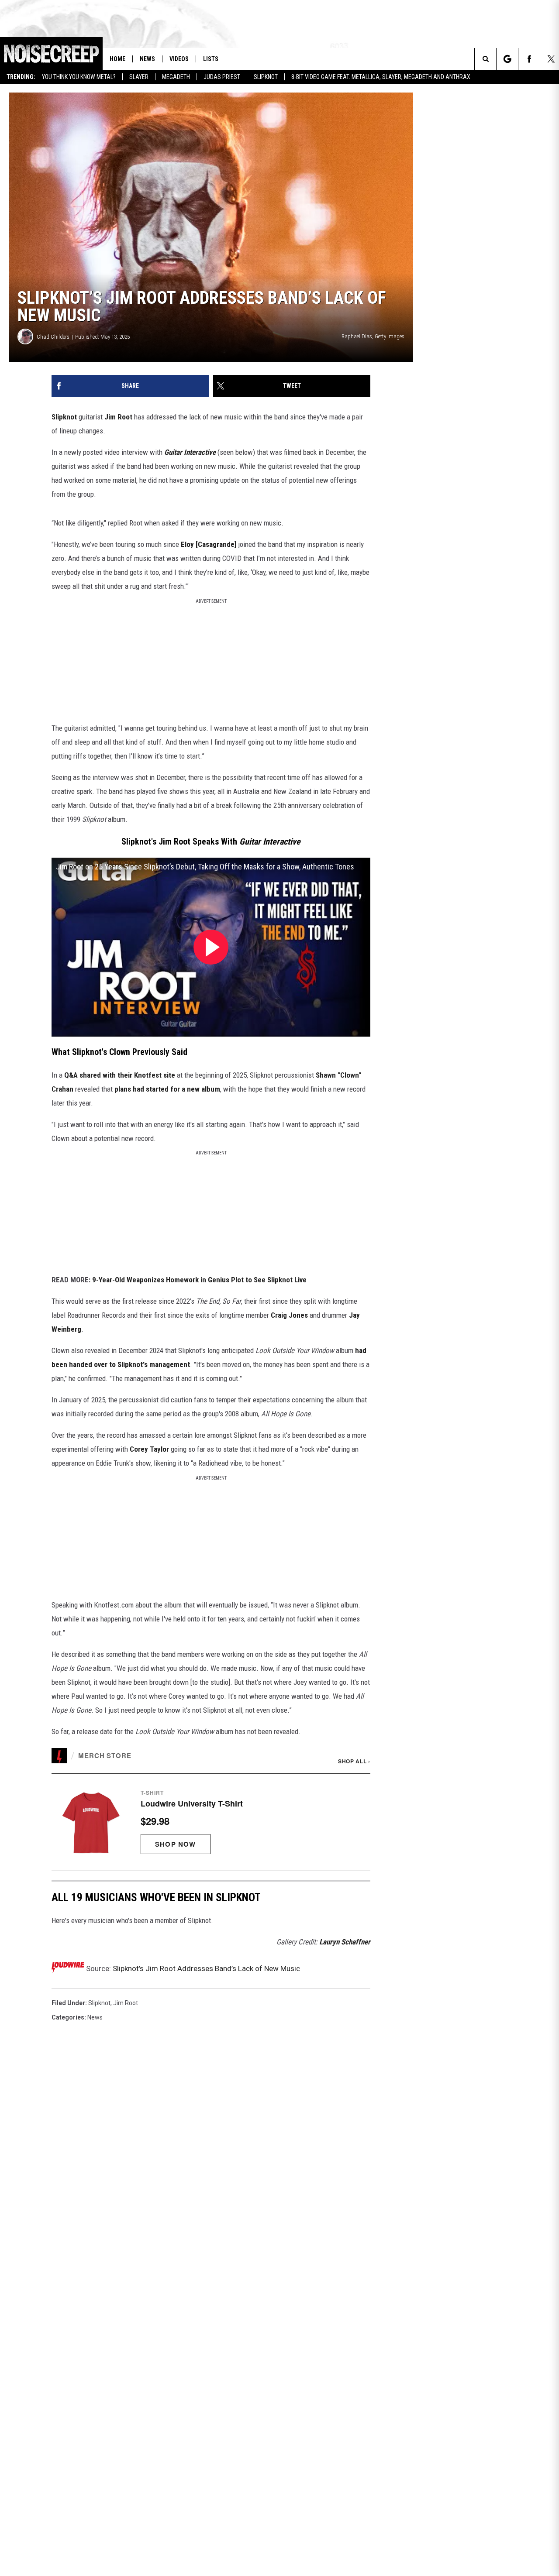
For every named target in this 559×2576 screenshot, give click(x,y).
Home (117, 59)
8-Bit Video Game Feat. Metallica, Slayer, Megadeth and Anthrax (381, 77)
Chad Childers (53, 337)
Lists (211, 59)
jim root (126, 2003)
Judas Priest (222, 77)
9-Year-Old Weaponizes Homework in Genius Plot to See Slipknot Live (199, 1280)
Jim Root (118, 417)
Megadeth (176, 77)
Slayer (139, 77)
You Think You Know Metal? (79, 77)
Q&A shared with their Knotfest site (120, 1075)
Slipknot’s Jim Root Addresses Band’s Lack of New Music (206, 1968)
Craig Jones (289, 1315)
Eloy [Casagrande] (209, 544)
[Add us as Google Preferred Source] (507, 59)
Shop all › (354, 1761)
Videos (179, 59)
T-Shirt (152, 1793)
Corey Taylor (149, 1449)
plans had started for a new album (167, 1089)
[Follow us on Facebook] (529, 59)
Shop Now (176, 1844)
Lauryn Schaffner (345, 1942)
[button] (211, 1822)
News (147, 59)
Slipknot (266, 77)
